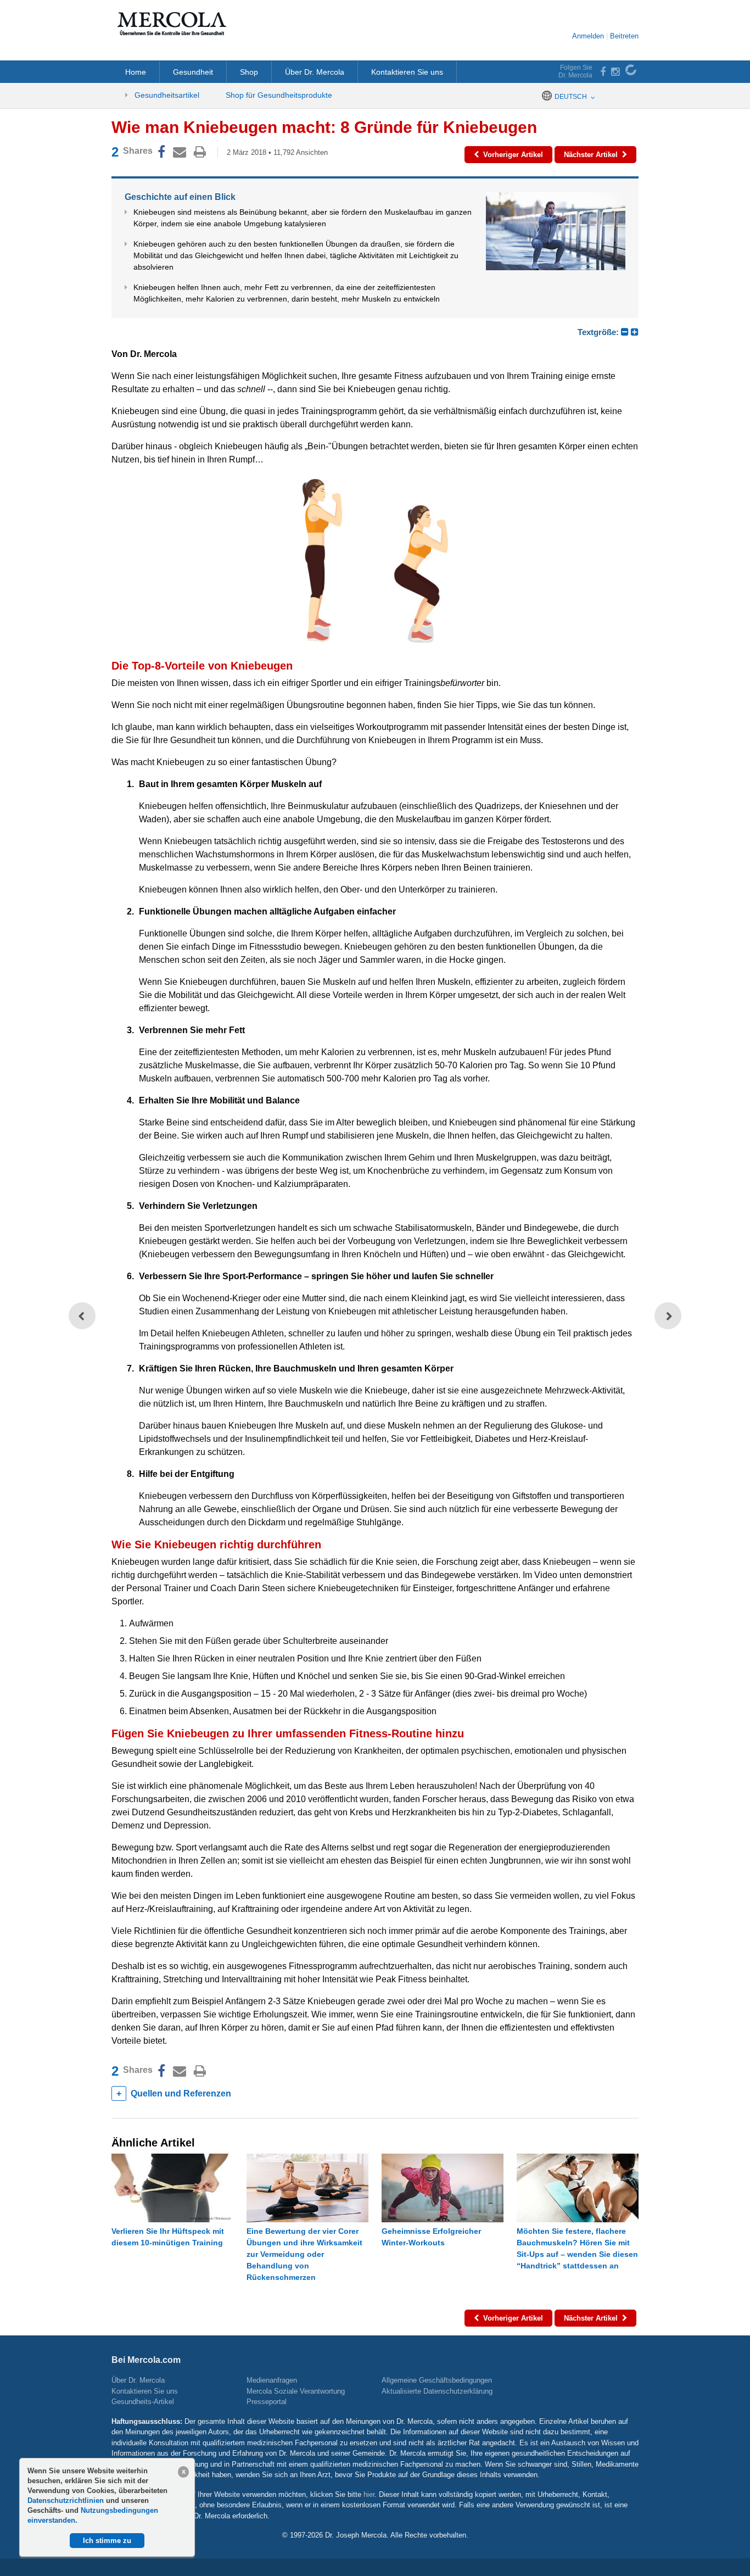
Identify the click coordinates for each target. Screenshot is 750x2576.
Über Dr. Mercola (315, 72)
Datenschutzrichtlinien (67, 2500)
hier (369, 2494)
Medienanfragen (272, 2380)
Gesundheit (193, 72)
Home (136, 72)
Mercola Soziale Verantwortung (296, 2391)
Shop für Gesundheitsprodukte (279, 95)
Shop (249, 72)
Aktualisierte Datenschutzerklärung (437, 2391)
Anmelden (588, 36)
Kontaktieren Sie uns (407, 72)
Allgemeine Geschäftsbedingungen (437, 2380)
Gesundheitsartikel (166, 95)
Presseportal (267, 2402)
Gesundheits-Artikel (143, 2402)
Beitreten (624, 36)
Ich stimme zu (107, 2541)
